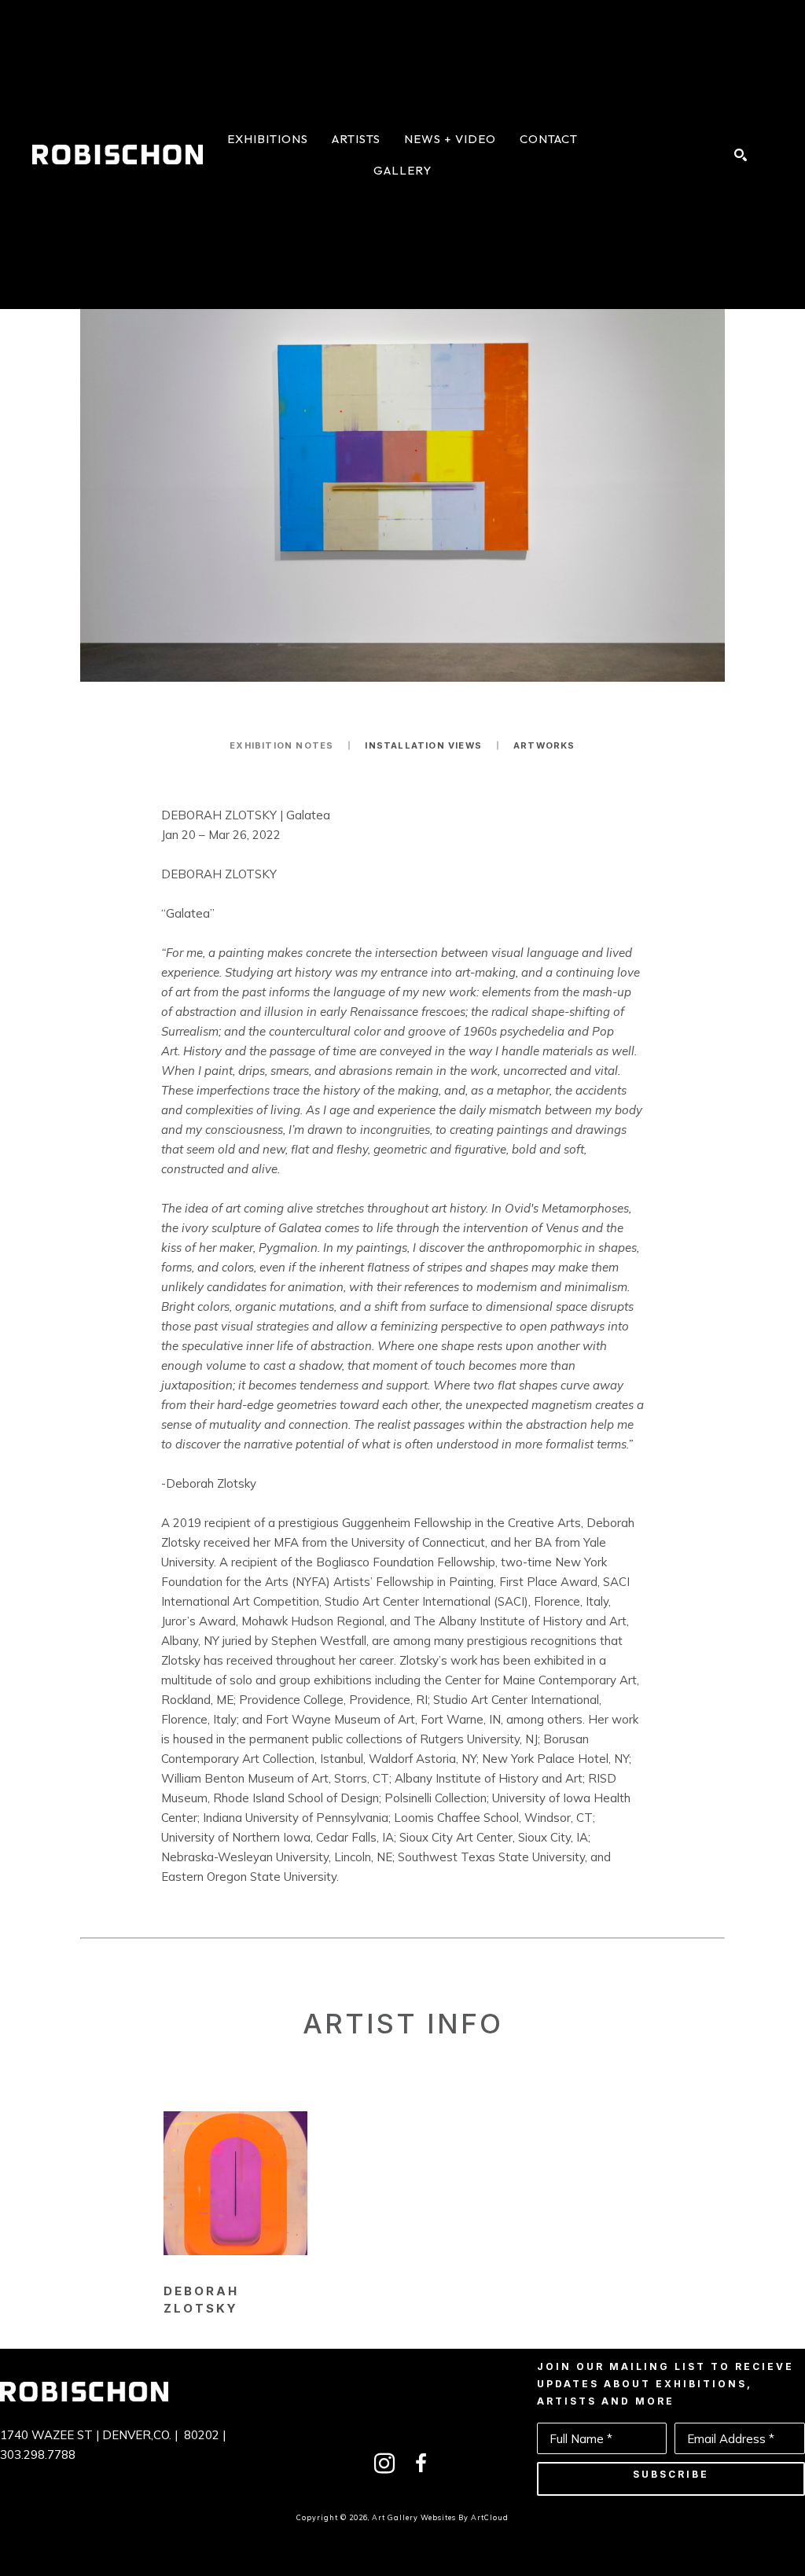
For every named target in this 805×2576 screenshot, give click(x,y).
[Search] (741, 155)
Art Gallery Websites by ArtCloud (440, 2517)
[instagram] (384, 2464)
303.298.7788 (38, 2455)
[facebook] (421, 2464)
